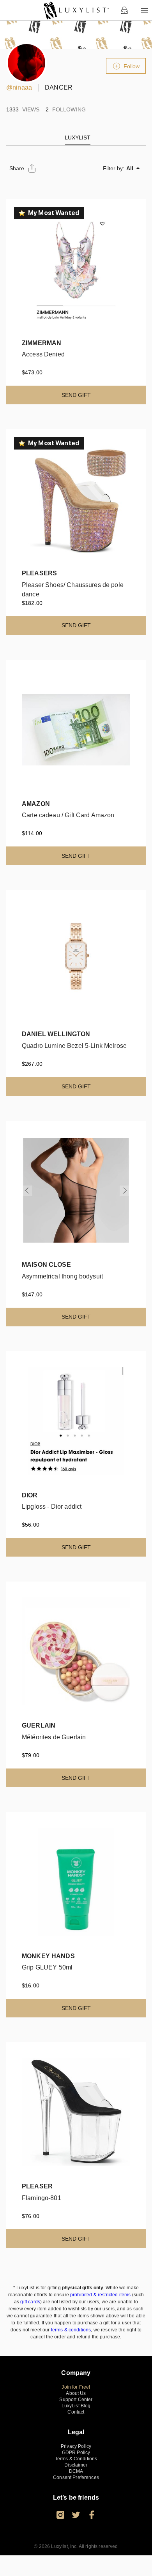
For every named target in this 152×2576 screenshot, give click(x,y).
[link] (76, 10)
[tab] (78, 138)
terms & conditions (71, 2330)
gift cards (30, 2302)
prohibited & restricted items (100, 2295)
